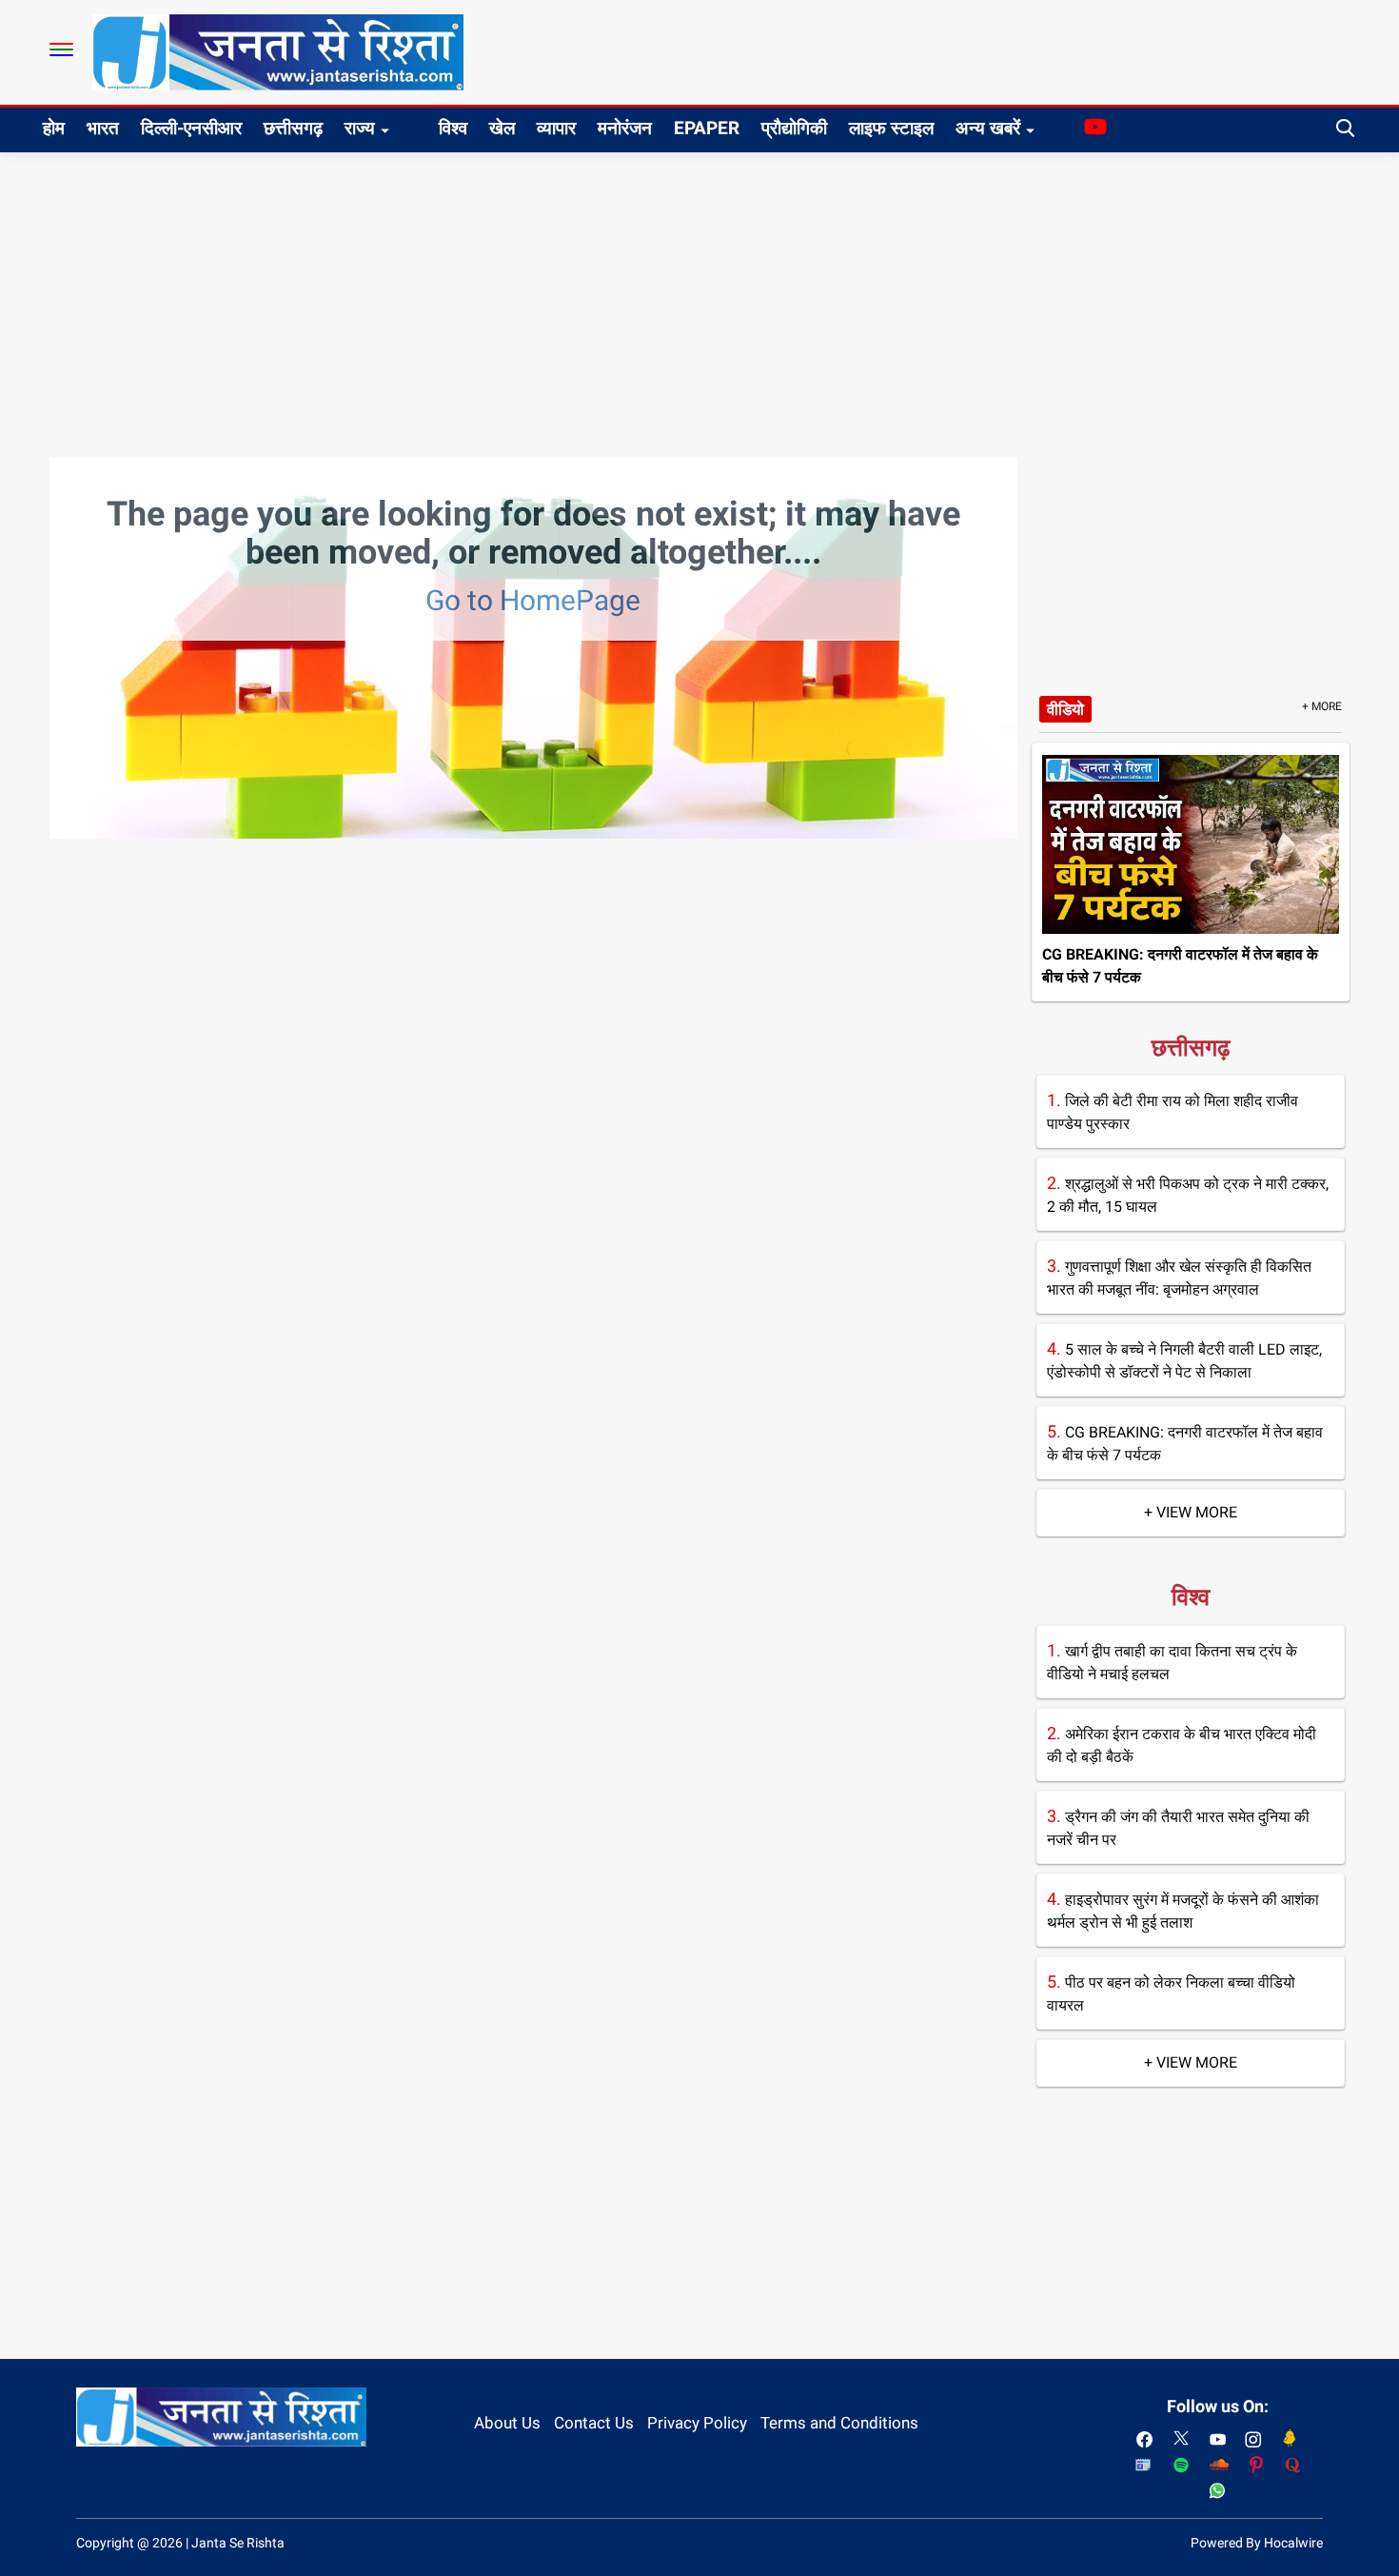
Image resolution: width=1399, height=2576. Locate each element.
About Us (507, 2423)
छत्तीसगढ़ (293, 128)
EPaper (707, 128)
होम (54, 128)
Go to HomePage (533, 600)
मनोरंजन (625, 128)
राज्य (360, 128)
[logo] (278, 51)
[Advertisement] (699, 295)
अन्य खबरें (988, 128)
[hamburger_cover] (61, 50)
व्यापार (556, 128)
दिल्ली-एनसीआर (191, 128)
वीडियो (1065, 709)
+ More (1322, 706)
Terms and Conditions (839, 2423)
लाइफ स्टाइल (891, 128)
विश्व (453, 128)
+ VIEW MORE (1191, 1512)
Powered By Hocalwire (1257, 2543)
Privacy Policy (697, 2423)
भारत (103, 128)
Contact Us (594, 2423)
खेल (502, 128)
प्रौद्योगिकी (794, 128)
